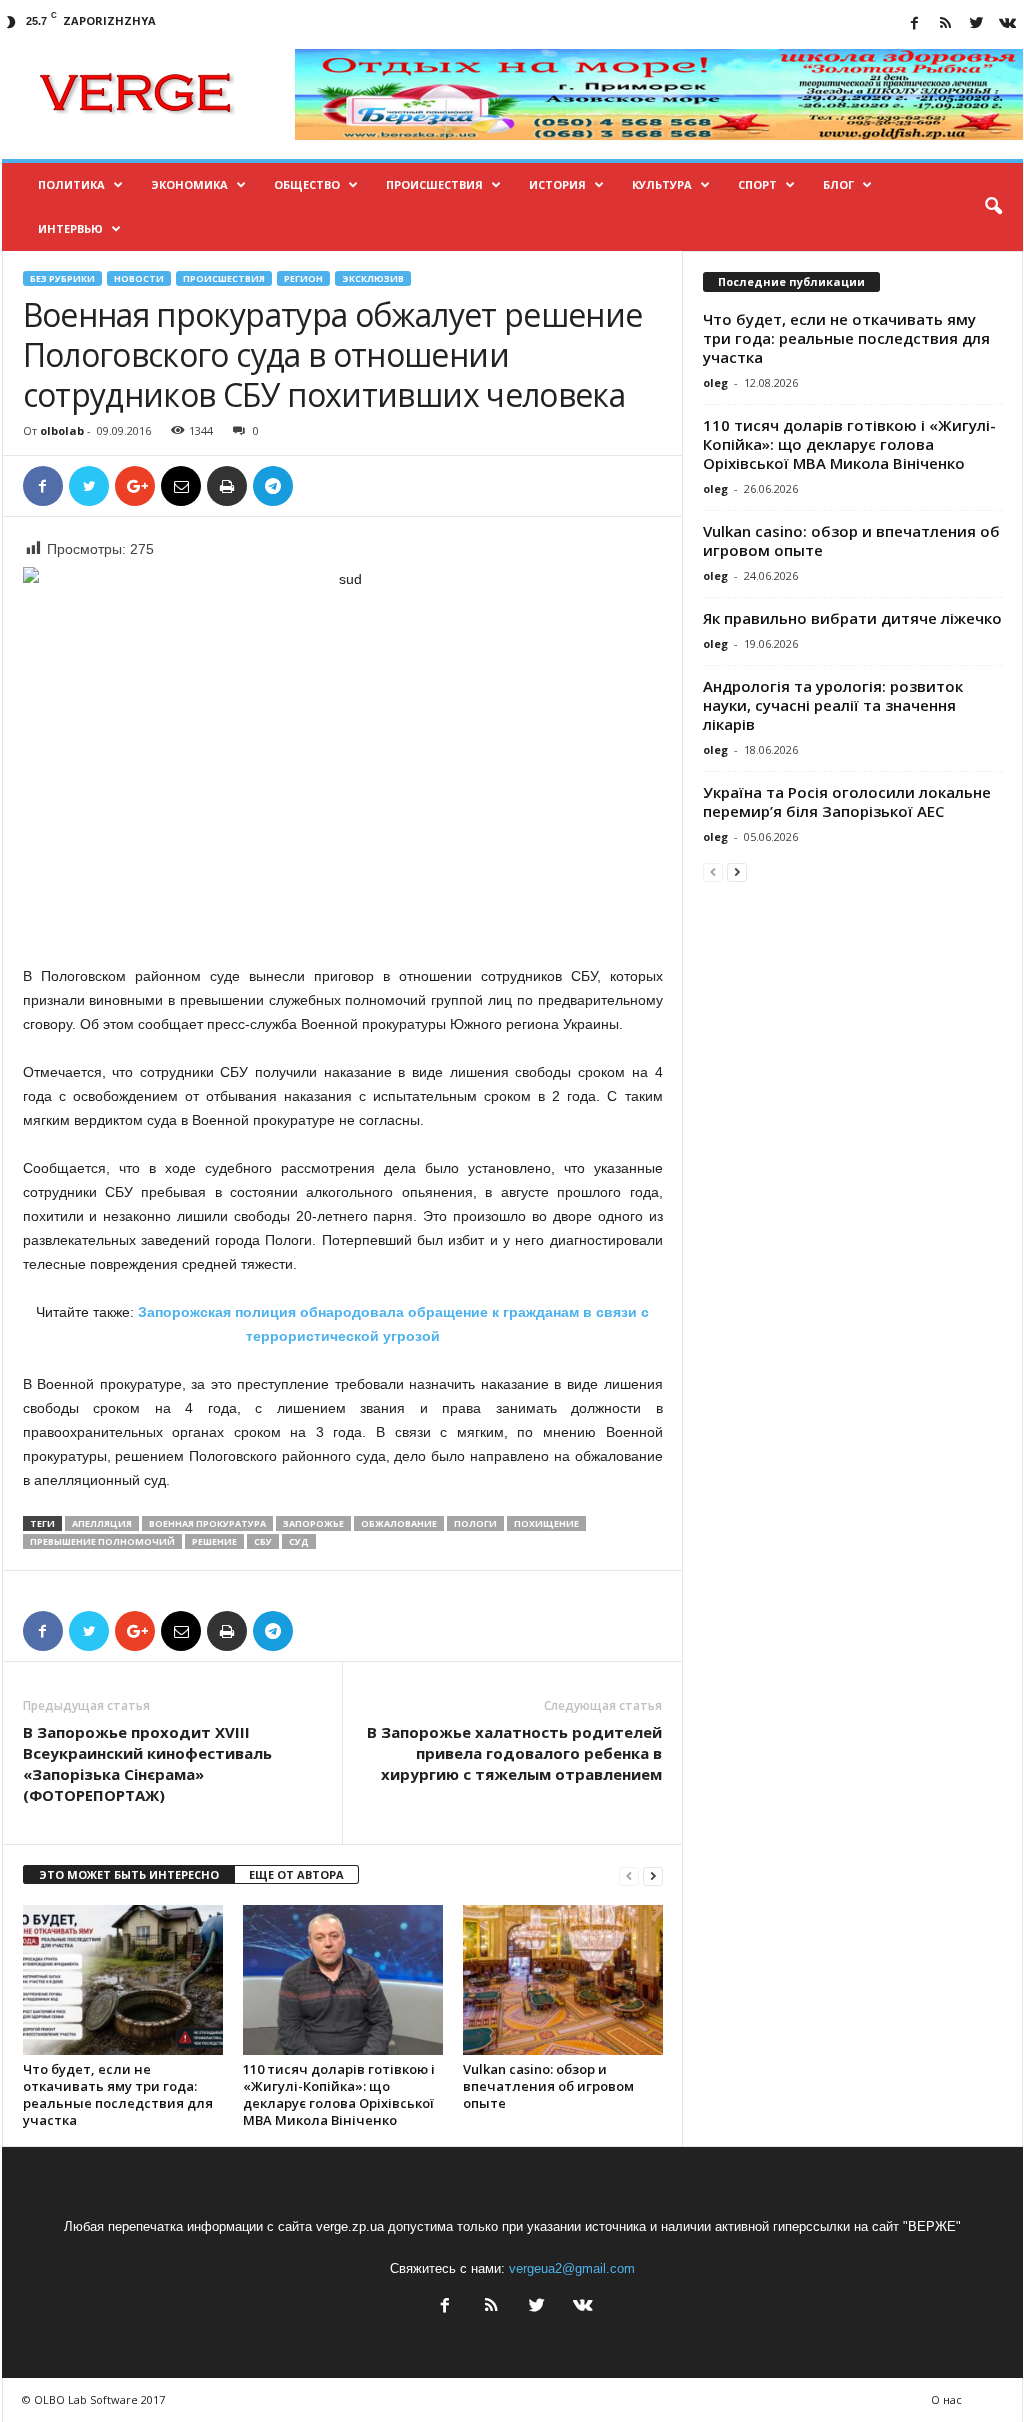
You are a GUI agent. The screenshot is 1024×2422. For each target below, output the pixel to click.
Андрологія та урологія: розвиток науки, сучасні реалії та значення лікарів (833, 705)
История (557, 184)
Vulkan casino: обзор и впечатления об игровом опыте (548, 2086)
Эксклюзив (373, 278)
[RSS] (946, 24)
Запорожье (313, 1523)
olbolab (62, 430)
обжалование (399, 1523)
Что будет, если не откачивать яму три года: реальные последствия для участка (118, 2094)
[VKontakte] (1008, 24)
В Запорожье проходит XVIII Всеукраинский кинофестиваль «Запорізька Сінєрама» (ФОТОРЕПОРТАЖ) (147, 1763)
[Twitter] (977, 24)
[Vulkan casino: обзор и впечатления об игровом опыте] (563, 1980)
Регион (303, 278)
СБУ (263, 1541)
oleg (715, 382)
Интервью (70, 228)
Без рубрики (62, 278)
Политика (71, 184)
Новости (139, 278)
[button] (993, 207)
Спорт (757, 184)
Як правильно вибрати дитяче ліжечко (852, 618)
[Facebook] (915, 24)
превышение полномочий (102, 1541)
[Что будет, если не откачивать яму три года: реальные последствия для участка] (123, 1980)
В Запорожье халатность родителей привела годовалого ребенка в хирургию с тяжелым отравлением (514, 1753)
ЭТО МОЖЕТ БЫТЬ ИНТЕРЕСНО (129, 1874)
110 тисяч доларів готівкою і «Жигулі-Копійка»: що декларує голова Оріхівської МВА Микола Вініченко (339, 2094)
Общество (307, 184)
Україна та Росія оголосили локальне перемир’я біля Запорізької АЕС (847, 801)
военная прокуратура (207, 1523)
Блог (838, 184)
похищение (546, 1523)
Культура (662, 184)
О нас (946, 2399)
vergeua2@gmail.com (572, 2268)
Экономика (189, 184)
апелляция (102, 1523)
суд (299, 1541)
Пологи (475, 1523)
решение (214, 1541)
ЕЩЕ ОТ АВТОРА (296, 1874)
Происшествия (434, 184)
